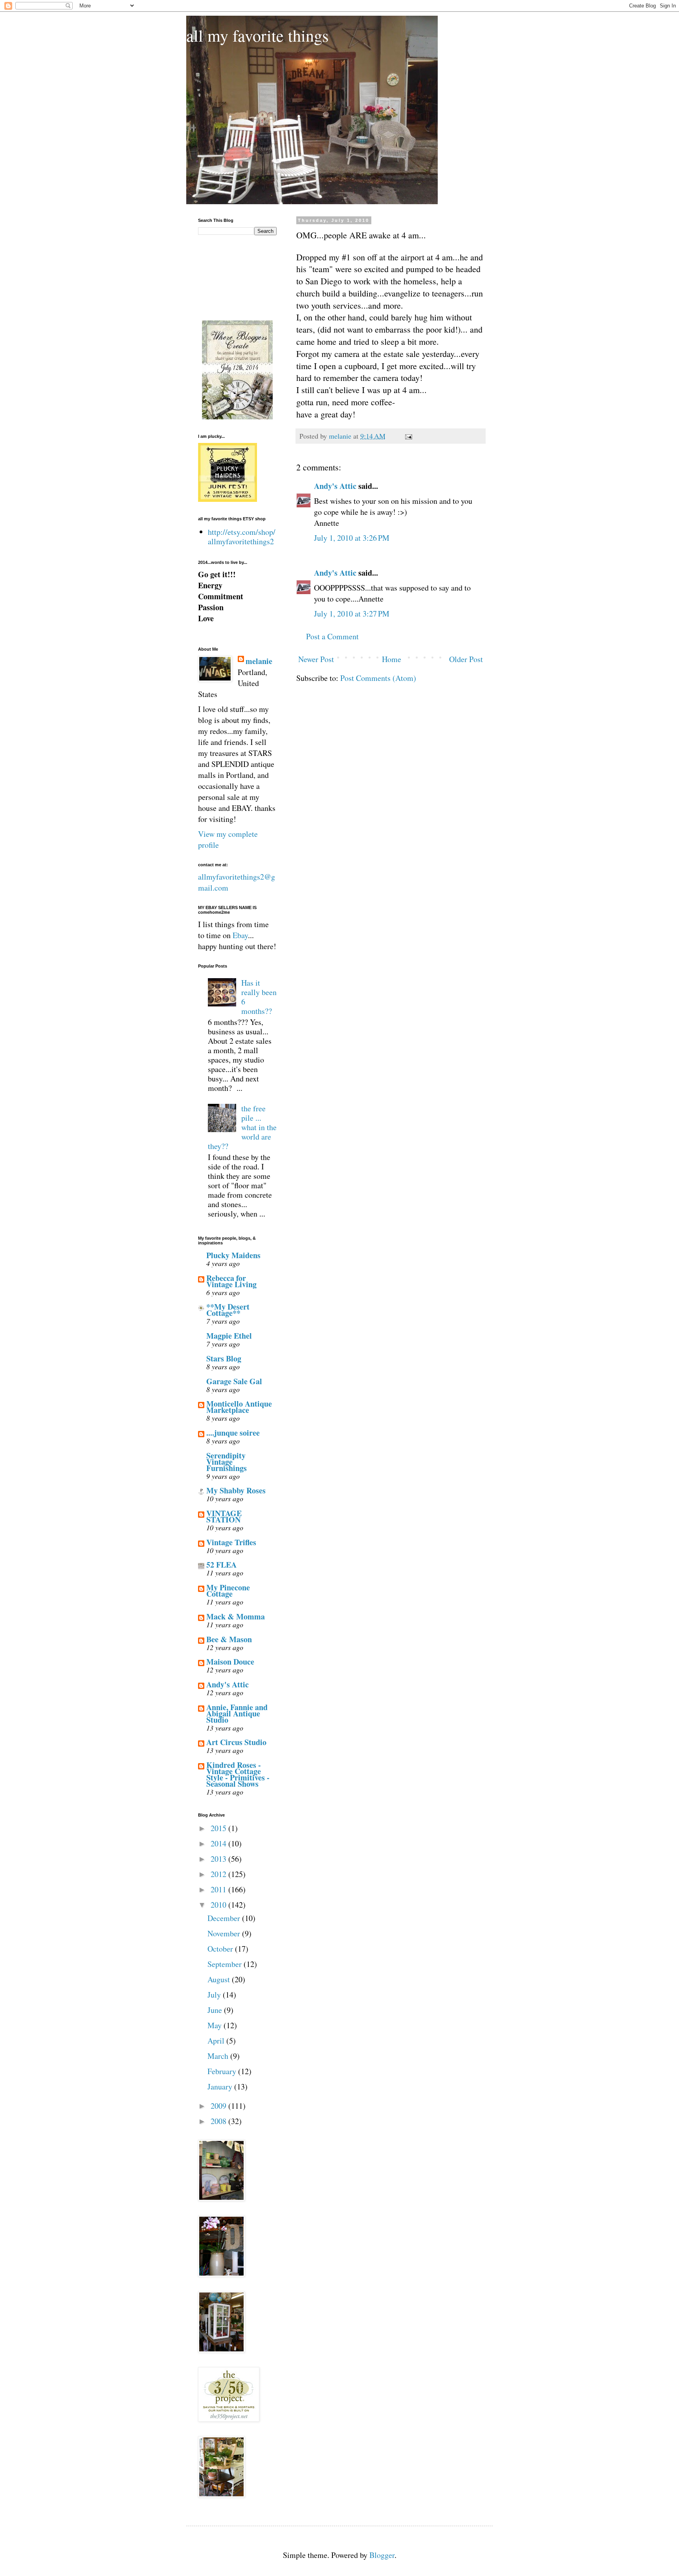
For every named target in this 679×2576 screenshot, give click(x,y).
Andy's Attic (335, 486)
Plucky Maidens (233, 1255)
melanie (259, 661)
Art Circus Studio (236, 1742)
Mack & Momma (236, 1616)
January (221, 2087)
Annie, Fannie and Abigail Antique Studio (237, 1713)
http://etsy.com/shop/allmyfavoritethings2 (242, 537)
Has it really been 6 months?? (259, 997)
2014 (219, 1843)
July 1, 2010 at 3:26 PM (352, 538)
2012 (219, 1874)
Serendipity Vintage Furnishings (227, 1462)
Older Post (466, 659)
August (220, 1979)
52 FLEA (221, 1565)
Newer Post (316, 659)
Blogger (382, 2555)
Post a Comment (332, 636)
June (216, 2010)
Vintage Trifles (231, 1542)
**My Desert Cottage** (228, 1310)
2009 (219, 2106)
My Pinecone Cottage (228, 1591)
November (225, 1933)
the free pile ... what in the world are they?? (242, 1127)
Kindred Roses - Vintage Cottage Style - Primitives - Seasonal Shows (238, 1774)
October (221, 1949)
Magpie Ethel (229, 1336)
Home (392, 659)
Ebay (240, 935)
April (217, 2041)
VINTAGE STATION (224, 1516)
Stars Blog (224, 1358)
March (219, 2056)
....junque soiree (233, 1433)
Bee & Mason (229, 1639)
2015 (219, 1828)
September (226, 1964)
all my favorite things (257, 35)
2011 (219, 1889)
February (223, 2071)
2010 (219, 1905)
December (225, 1918)
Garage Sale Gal (234, 1381)
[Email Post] (408, 436)
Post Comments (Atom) (378, 678)
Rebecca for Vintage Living (231, 1281)
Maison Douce (230, 1662)
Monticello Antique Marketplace (239, 1407)
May (216, 2025)
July (215, 1995)
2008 (219, 2121)
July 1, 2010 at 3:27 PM (352, 614)
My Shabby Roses (236, 1490)
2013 (219, 1859)
